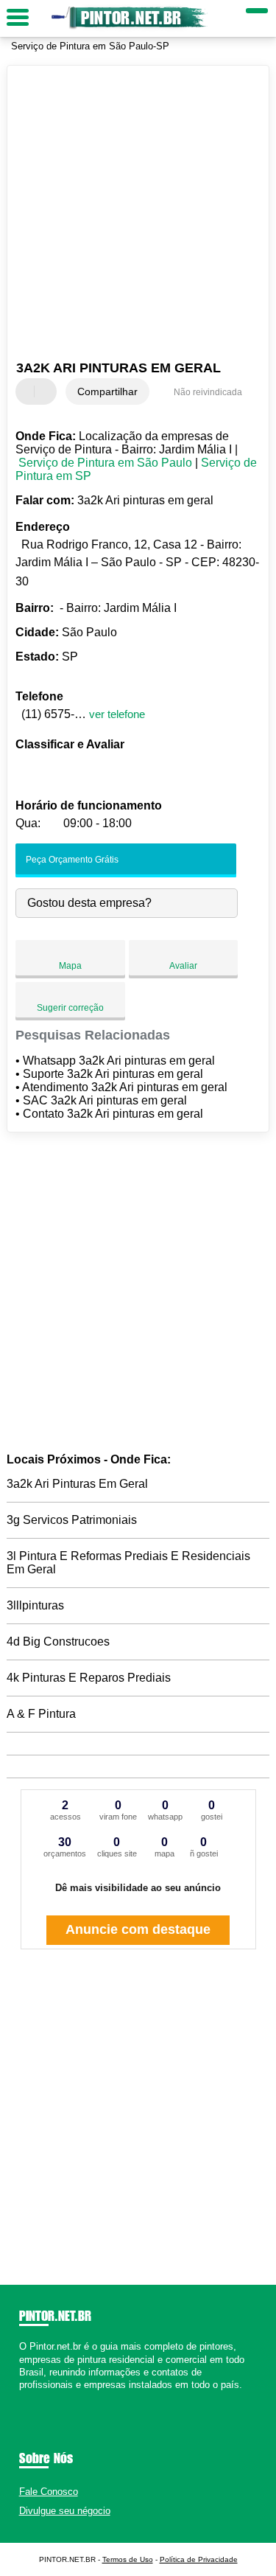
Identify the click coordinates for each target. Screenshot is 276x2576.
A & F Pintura (41, 1714)
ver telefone (117, 714)
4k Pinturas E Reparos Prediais (89, 1678)
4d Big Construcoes (58, 1642)
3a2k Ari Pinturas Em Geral (77, 1484)
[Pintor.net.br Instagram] (36, 2397)
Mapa (70, 966)
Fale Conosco (49, 2492)
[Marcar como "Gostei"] (29, 391)
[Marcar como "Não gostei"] (47, 391)
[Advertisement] (138, 215)
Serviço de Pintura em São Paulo (105, 463)
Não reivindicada (208, 392)
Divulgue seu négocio (65, 2511)
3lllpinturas (35, 1605)
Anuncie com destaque (138, 1929)
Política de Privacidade (199, 2559)
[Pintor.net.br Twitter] (29, 2397)
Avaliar (183, 966)
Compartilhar (107, 391)
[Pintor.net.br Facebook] (22, 2397)
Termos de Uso (128, 2559)
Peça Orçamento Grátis (71, 860)
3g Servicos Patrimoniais (72, 1520)
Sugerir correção (70, 1008)
